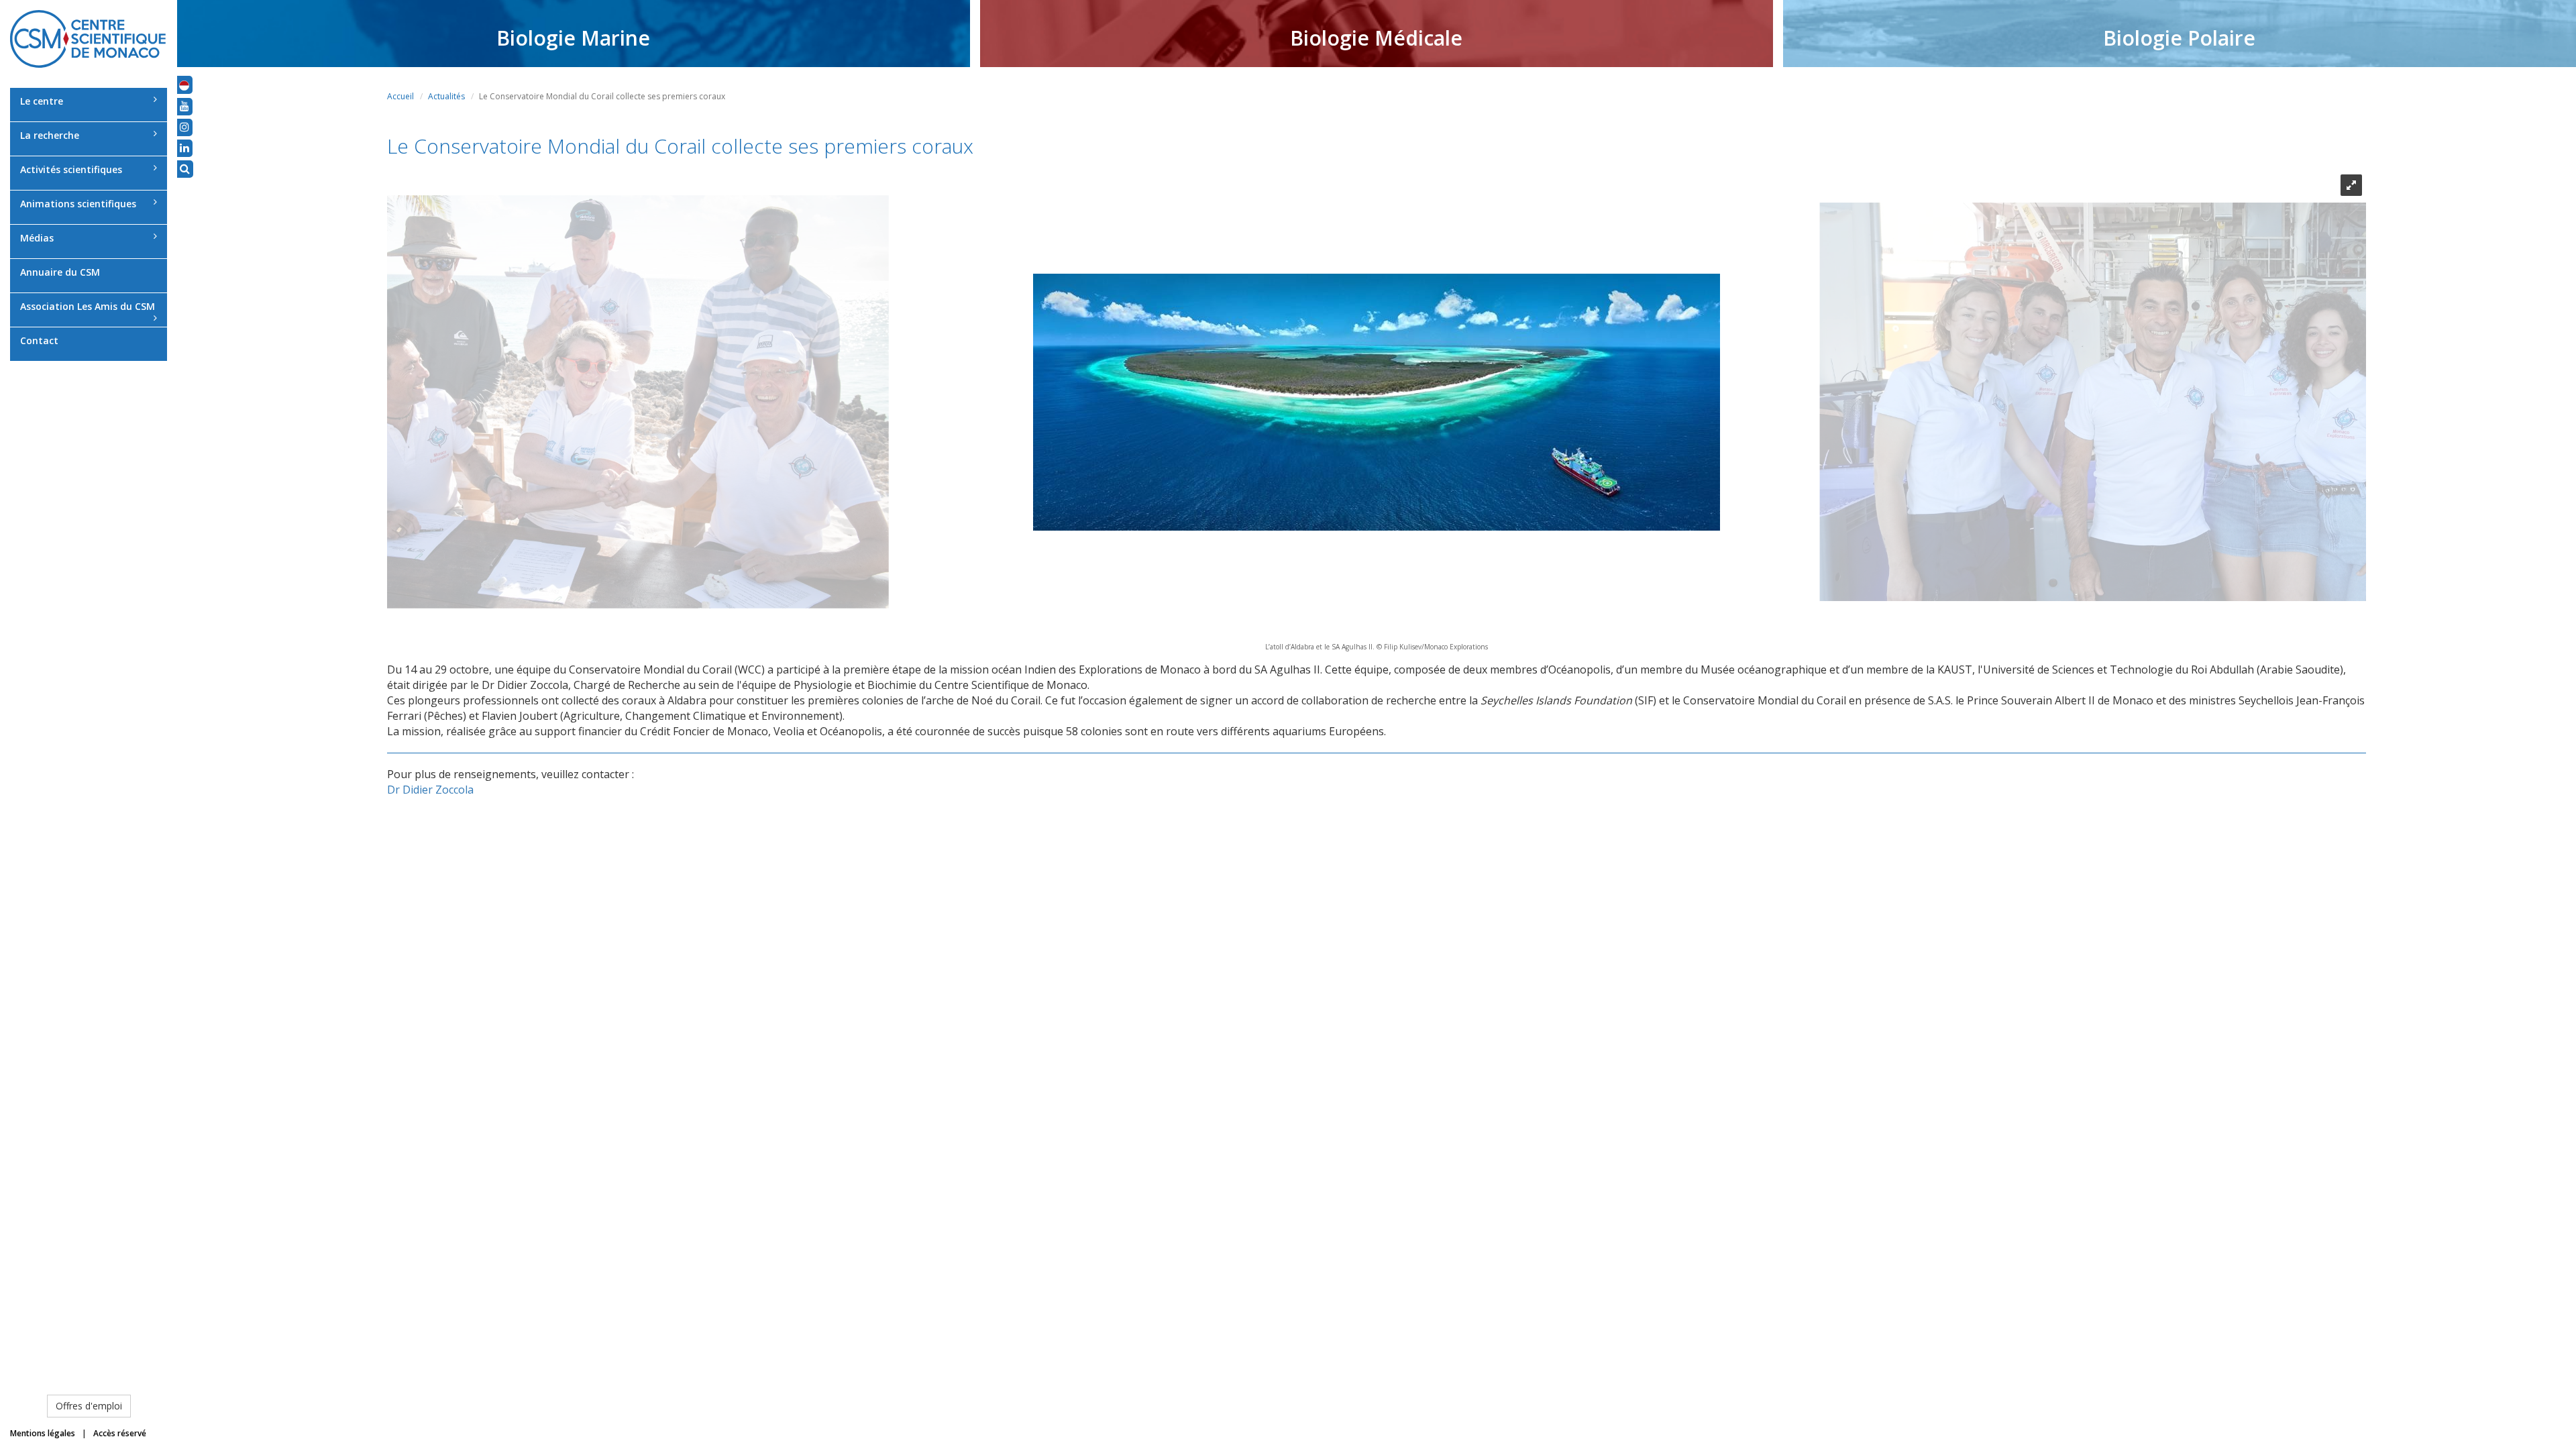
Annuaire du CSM (60, 272)
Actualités (446, 96)
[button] (184, 85)
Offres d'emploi (89, 1406)
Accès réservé (120, 1433)
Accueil (400, 96)
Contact (39, 340)
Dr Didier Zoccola (430, 790)
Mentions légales (43, 1433)
